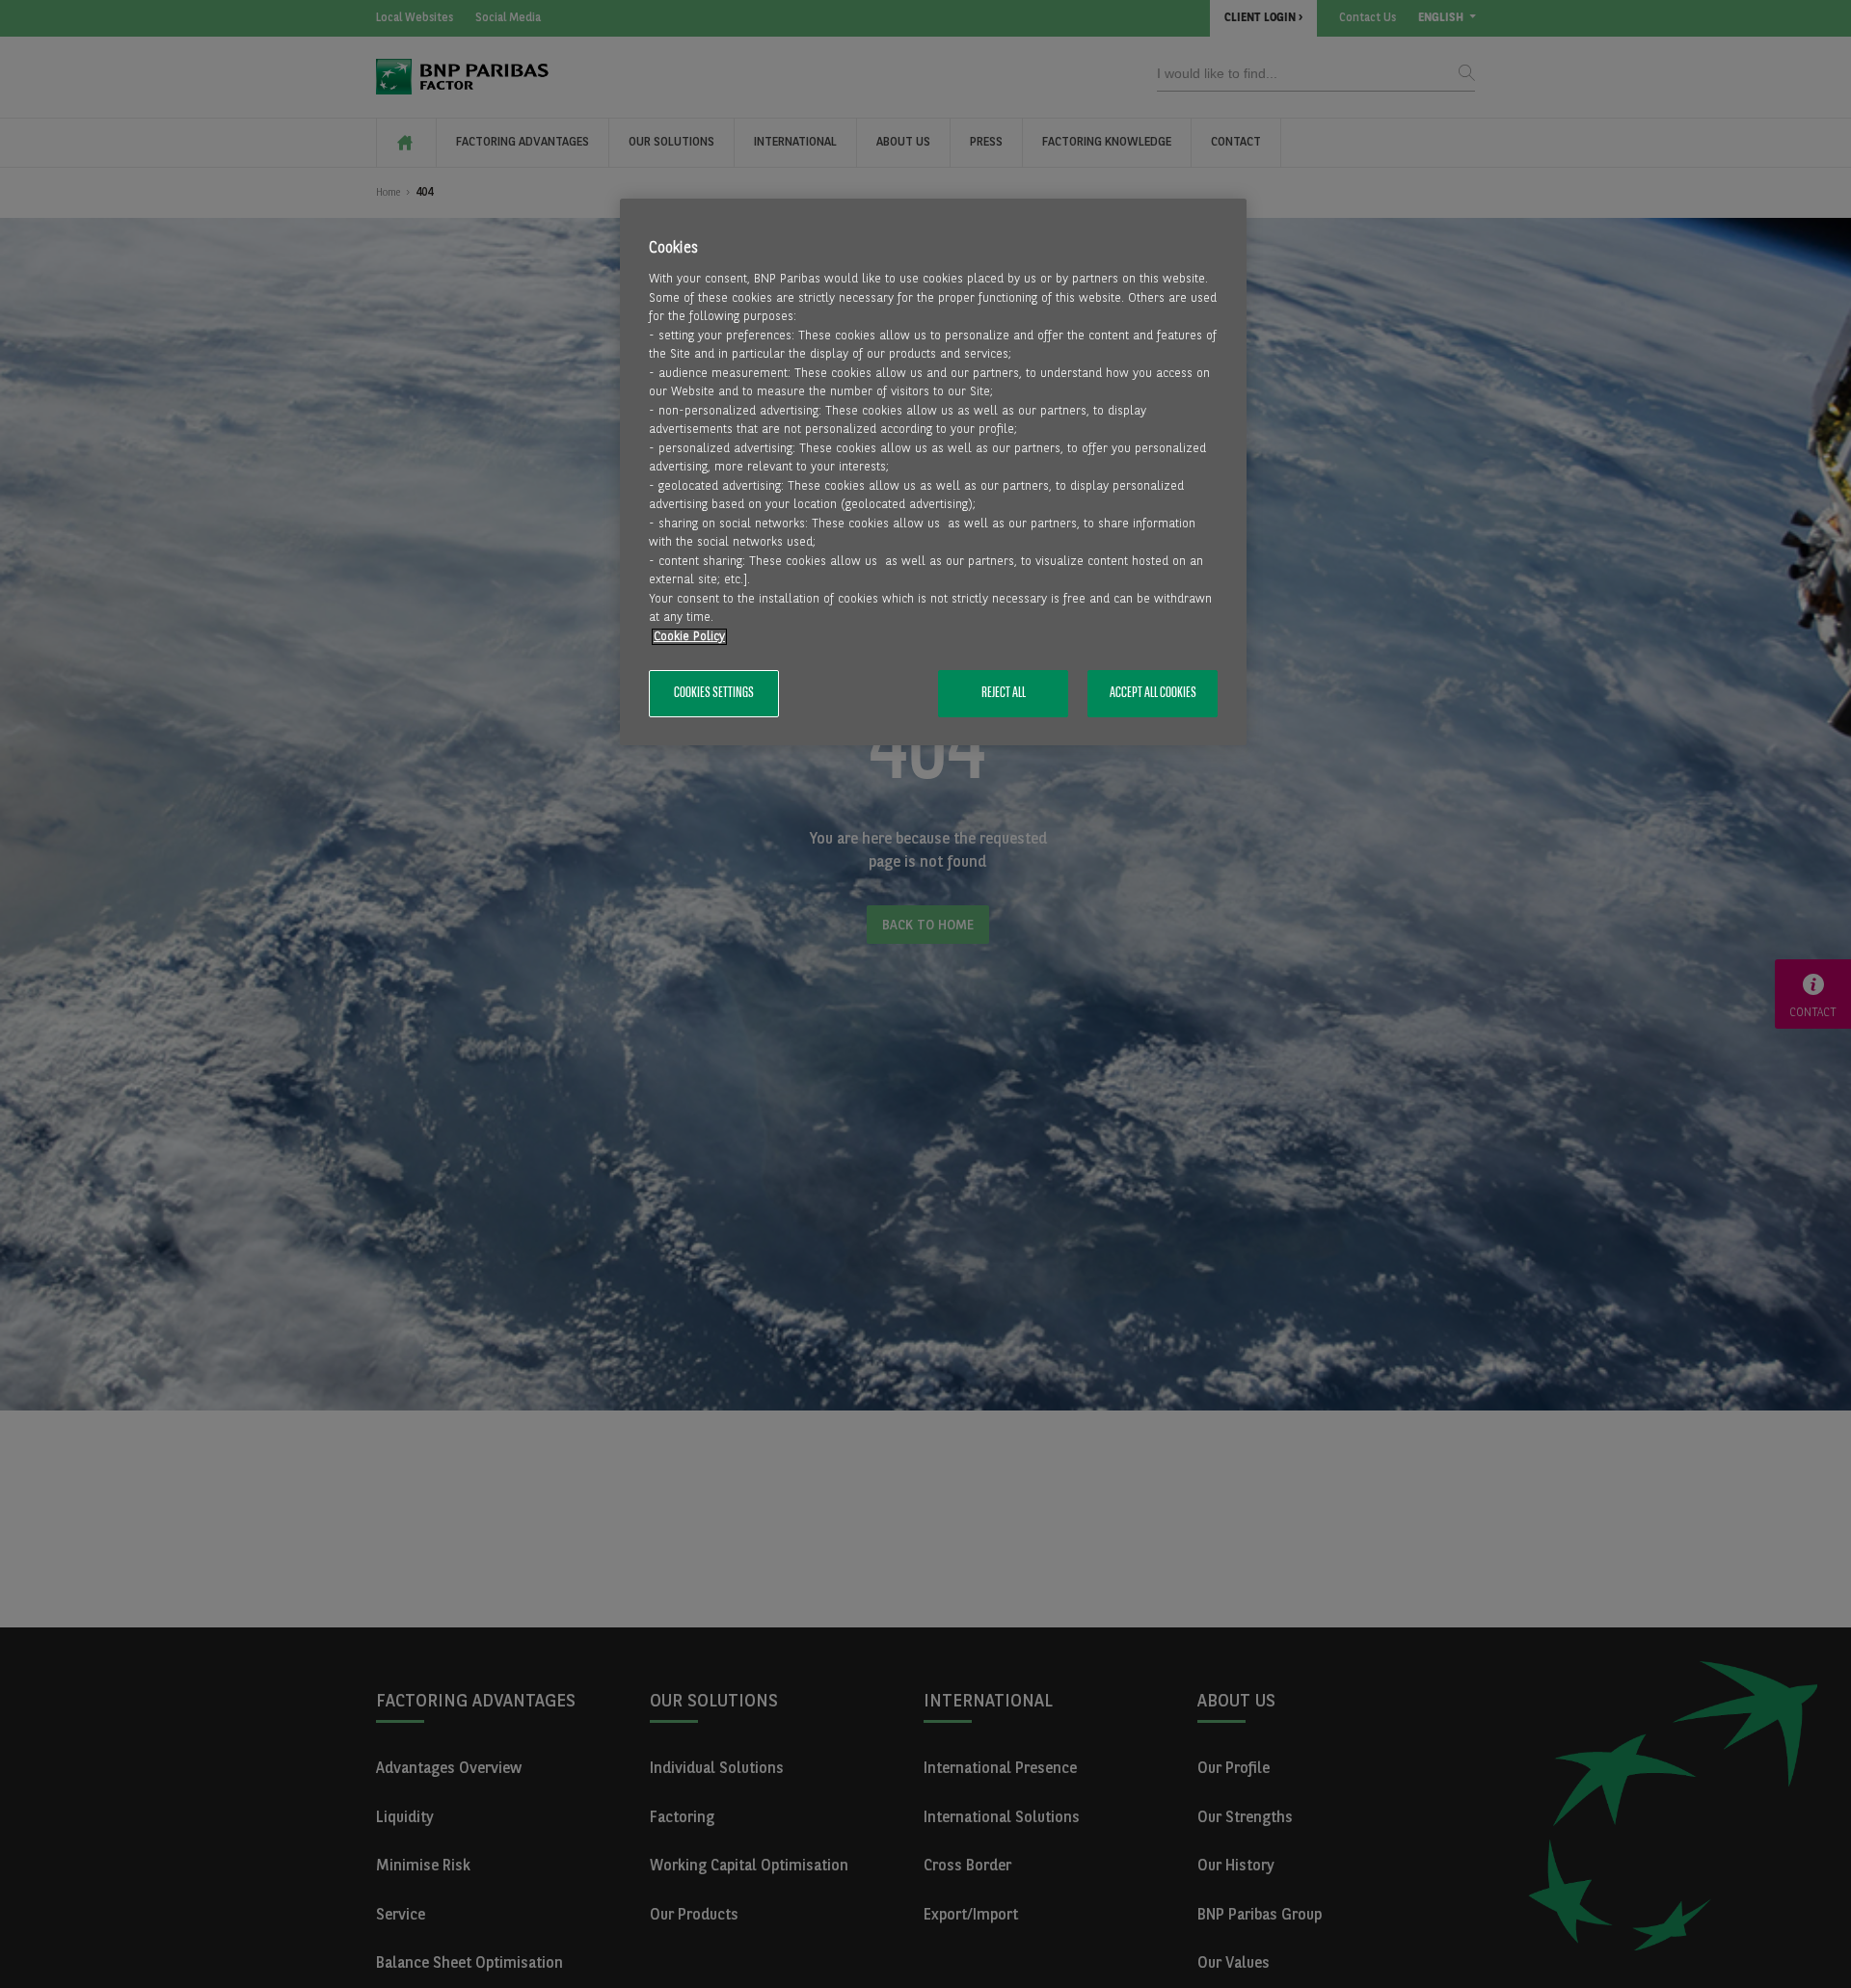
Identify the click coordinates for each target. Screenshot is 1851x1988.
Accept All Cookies (1153, 694)
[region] (933, 472)
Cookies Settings (714, 694)
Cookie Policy (689, 637)
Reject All (1004, 694)
